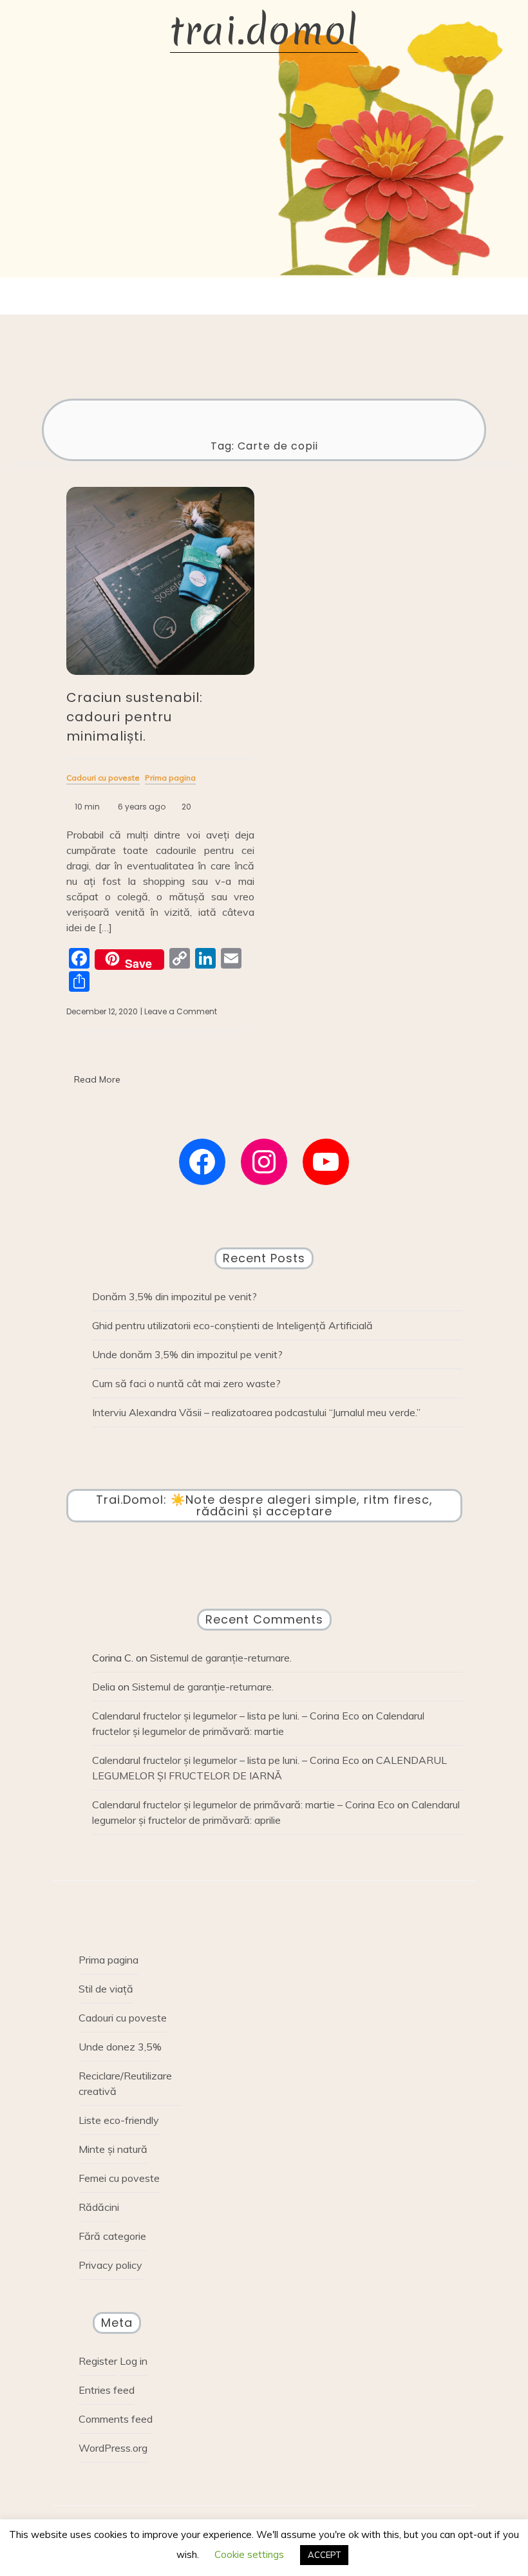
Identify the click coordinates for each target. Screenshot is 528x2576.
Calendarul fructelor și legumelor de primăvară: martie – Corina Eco (243, 1804)
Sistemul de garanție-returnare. (221, 1658)
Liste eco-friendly (119, 2120)
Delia (104, 1687)
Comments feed (116, 2419)
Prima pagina (108, 1960)
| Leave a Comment (179, 1012)
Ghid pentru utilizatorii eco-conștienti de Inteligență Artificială (232, 1325)
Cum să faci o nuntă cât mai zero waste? (186, 1383)
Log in (134, 2361)
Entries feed (107, 2390)
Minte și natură (113, 2149)
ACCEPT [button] (324, 2555)
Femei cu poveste (119, 2178)
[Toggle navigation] (251, 296)
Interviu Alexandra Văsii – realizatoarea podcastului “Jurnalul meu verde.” (256, 1412)
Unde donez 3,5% (120, 2047)
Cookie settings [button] (249, 2554)
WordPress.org (113, 2448)
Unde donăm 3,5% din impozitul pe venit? (187, 1354)
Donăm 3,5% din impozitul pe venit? (174, 1296)
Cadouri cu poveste (123, 2018)
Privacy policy (110, 2265)
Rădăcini (99, 2207)
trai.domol (264, 31)
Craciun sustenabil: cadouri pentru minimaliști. (135, 717)
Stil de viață (106, 1989)
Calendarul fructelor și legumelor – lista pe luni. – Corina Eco (226, 1716)
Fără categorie (112, 2236)
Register (98, 2361)
